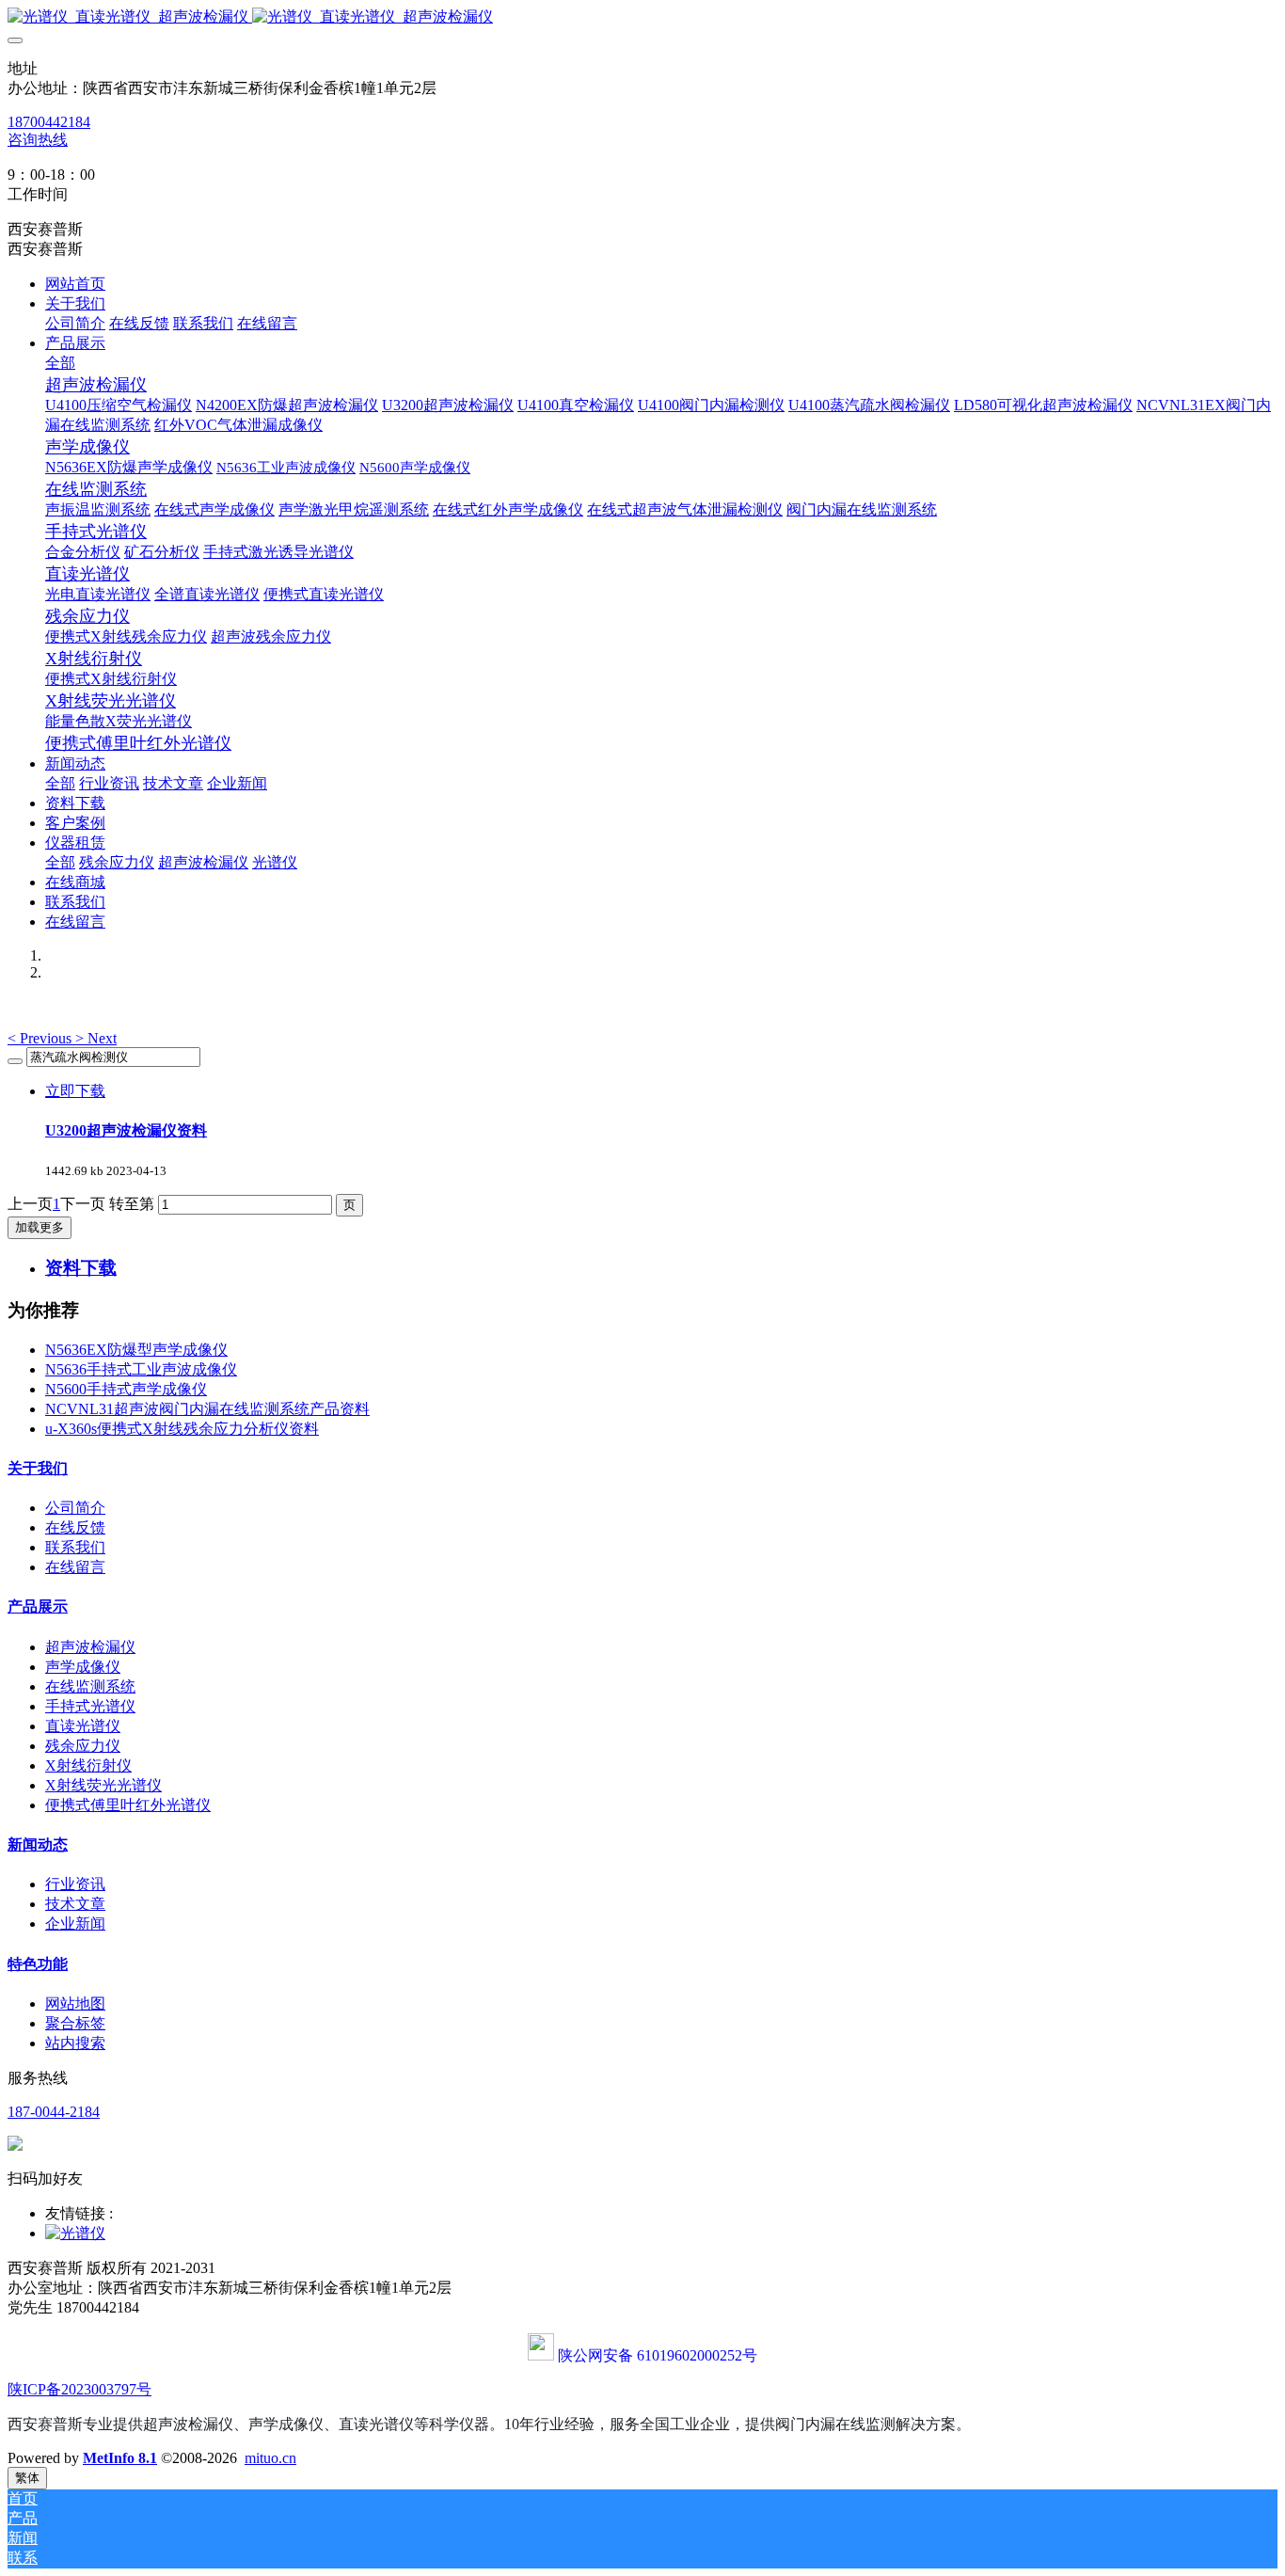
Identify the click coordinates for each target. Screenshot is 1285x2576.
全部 (60, 363)
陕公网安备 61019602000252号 (658, 2355)
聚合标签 (75, 2023)
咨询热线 (38, 140)
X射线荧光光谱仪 (103, 1785)
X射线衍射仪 (88, 1765)
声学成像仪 (83, 1667)
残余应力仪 (83, 1746)
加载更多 (40, 1227)
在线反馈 (75, 1527)
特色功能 (38, 1964)
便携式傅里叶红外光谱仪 (128, 1805)
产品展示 (38, 1606)
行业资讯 (75, 1884)
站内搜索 (75, 2043)
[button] (41, 1038)
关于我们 (38, 1468)
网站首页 (75, 284)
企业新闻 (75, 1924)
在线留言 (75, 1567)
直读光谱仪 (83, 1726)
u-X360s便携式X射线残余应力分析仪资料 (182, 1429)
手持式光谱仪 (90, 1706)
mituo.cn (270, 2458)
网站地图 (75, 2004)
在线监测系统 (90, 1686)
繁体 (27, 2478)
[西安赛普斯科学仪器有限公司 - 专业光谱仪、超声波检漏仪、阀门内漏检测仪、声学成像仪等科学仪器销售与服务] (642, 17)
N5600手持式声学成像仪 (126, 1389)
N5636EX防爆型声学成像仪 (136, 1350)
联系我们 (75, 1547)
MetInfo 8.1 (120, 2458)
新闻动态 (38, 1845)
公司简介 (75, 1508)
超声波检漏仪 (90, 1647)
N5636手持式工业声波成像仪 (141, 1369)
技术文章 (75, 1904)
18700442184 (49, 122)
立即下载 (75, 1091)
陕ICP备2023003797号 (79, 2389)
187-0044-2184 (54, 2112)
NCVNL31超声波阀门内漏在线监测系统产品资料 (207, 1409)
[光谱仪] (75, 2233)
